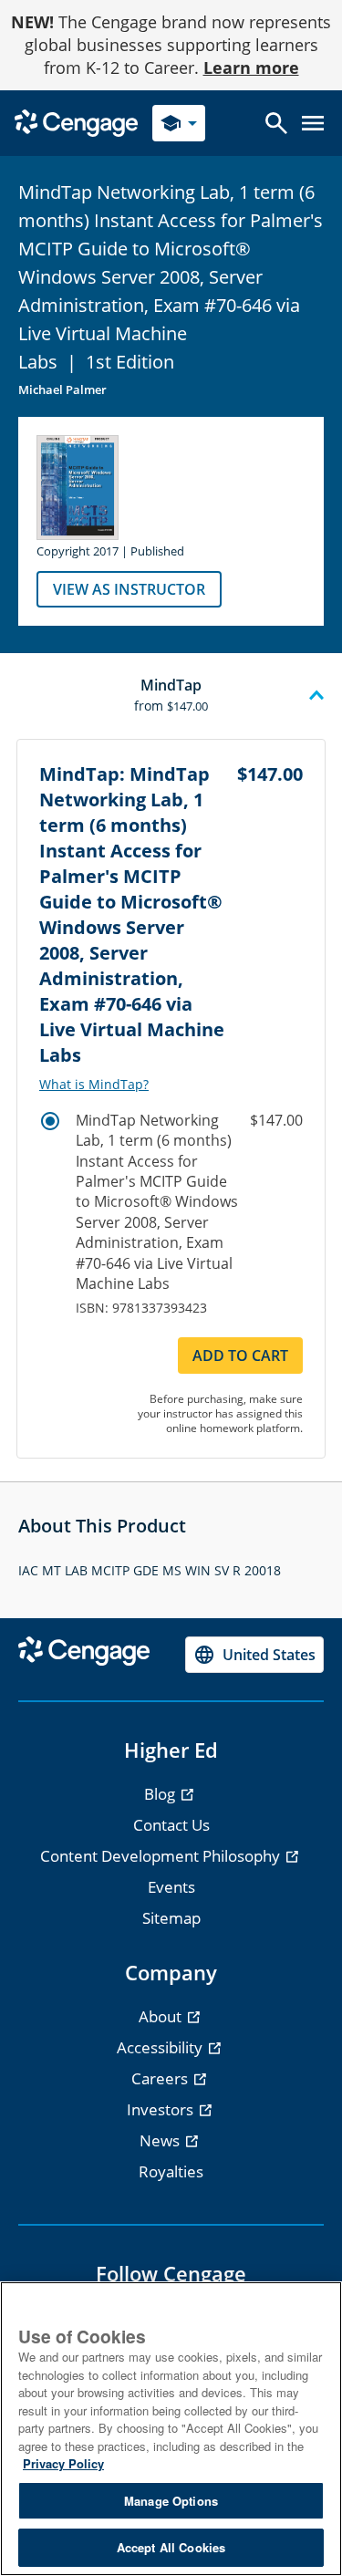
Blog (161, 1794)
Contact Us (171, 1825)
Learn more (251, 68)
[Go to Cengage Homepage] (76, 122)
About (162, 2016)
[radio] (50, 1121)
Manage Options (171, 2501)
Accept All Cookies (171, 2547)
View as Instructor (129, 589)
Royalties (171, 2171)
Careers (161, 2078)
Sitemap (171, 1918)
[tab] (171, 696)
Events (171, 1887)
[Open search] (276, 123)
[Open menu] (313, 123)
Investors (162, 2109)
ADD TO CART (240, 1356)
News (161, 2140)
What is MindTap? (94, 1085)
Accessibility (161, 2047)
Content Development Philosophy (162, 1856)
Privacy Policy (63, 2463)
